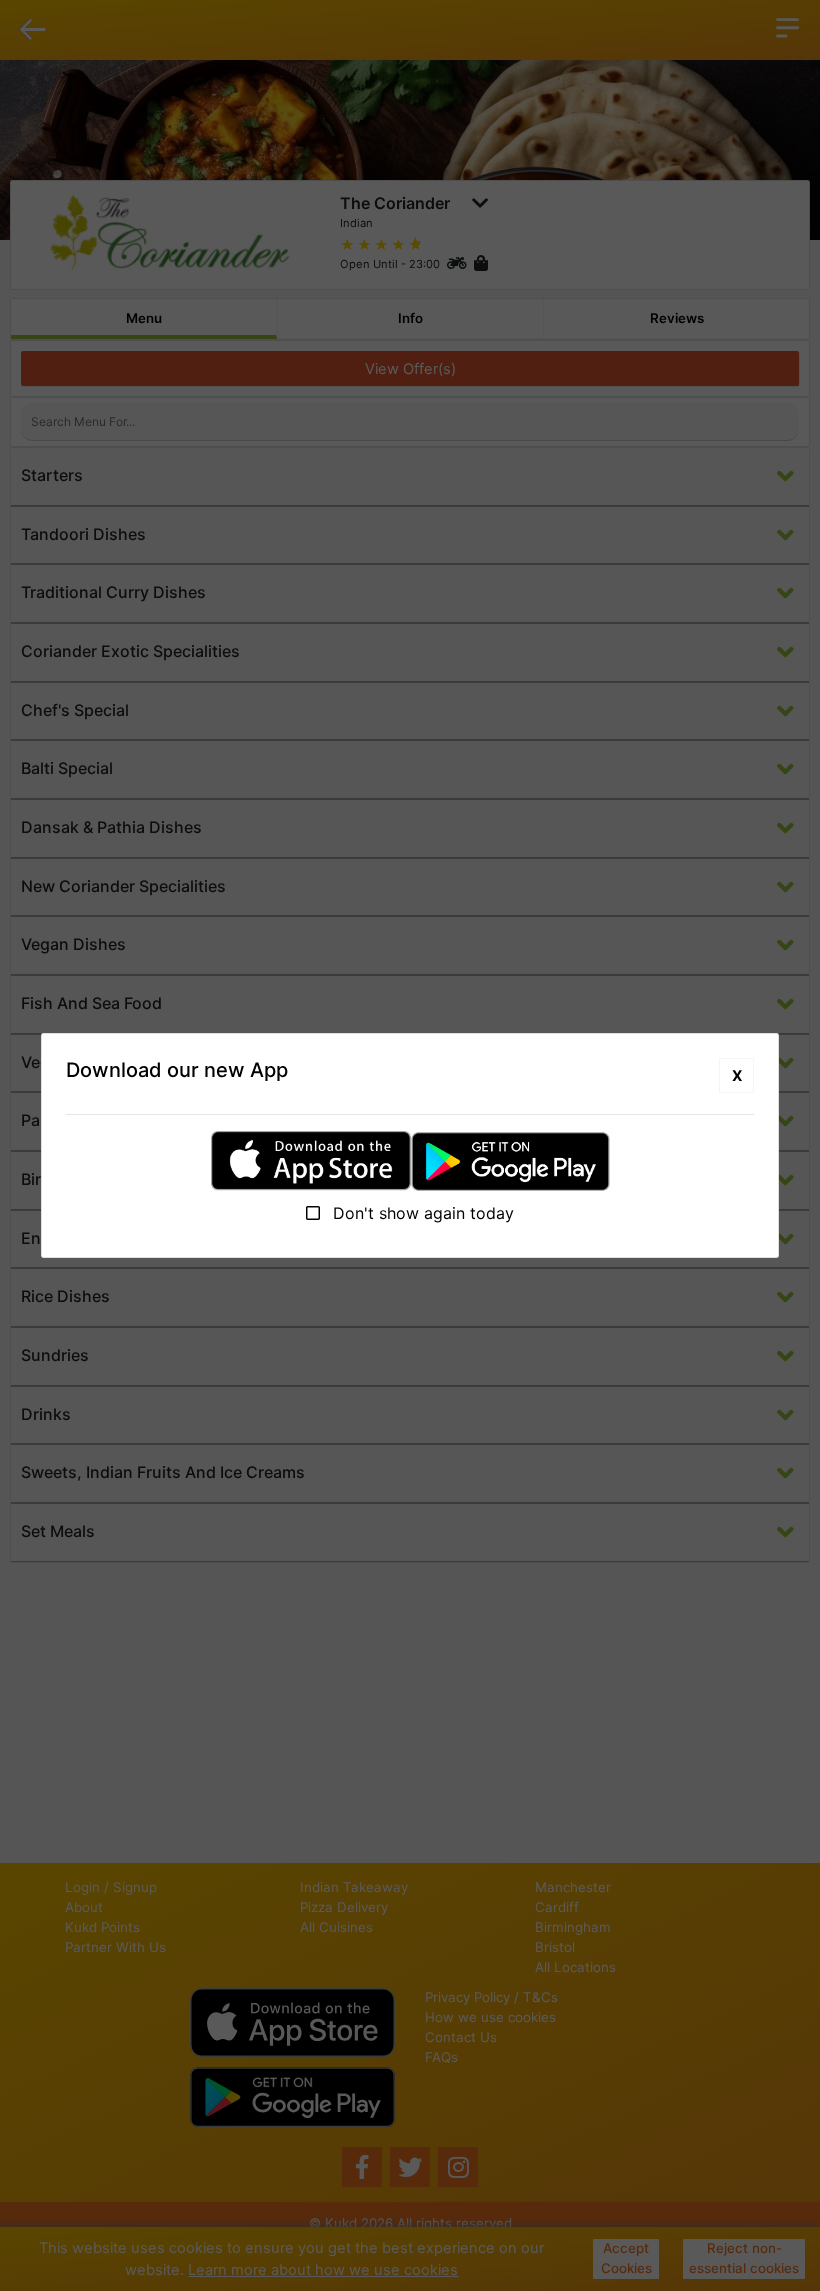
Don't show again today (421, 1213)
